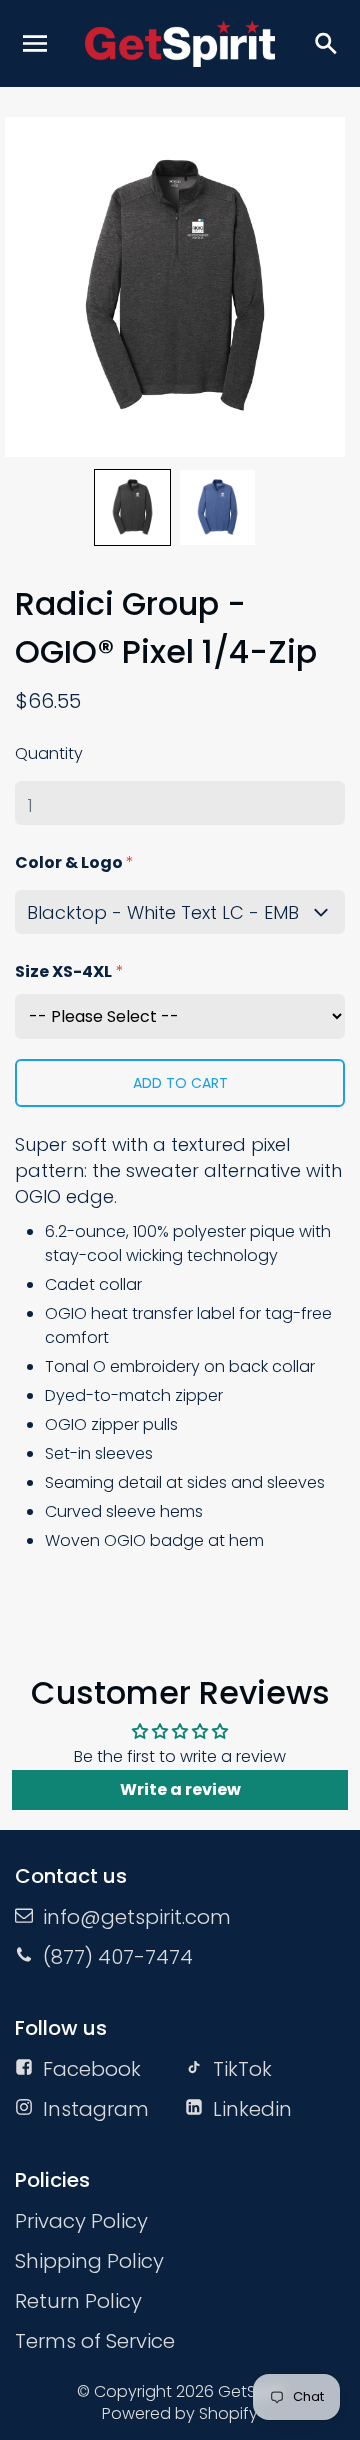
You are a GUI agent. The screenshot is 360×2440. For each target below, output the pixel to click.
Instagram (96, 2109)
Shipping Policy (89, 2261)
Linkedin (252, 2109)
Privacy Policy (81, 2221)
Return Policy (78, 2301)
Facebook (92, 2069)
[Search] (325, 43)
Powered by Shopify (180, 2413)
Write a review (180, 1789)
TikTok (242, 2069)
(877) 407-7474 (118, 1957)
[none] (132, 507)
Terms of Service (95, 2341)
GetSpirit (251, 2391)
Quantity (49, 753)
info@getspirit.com (137, 1917)
